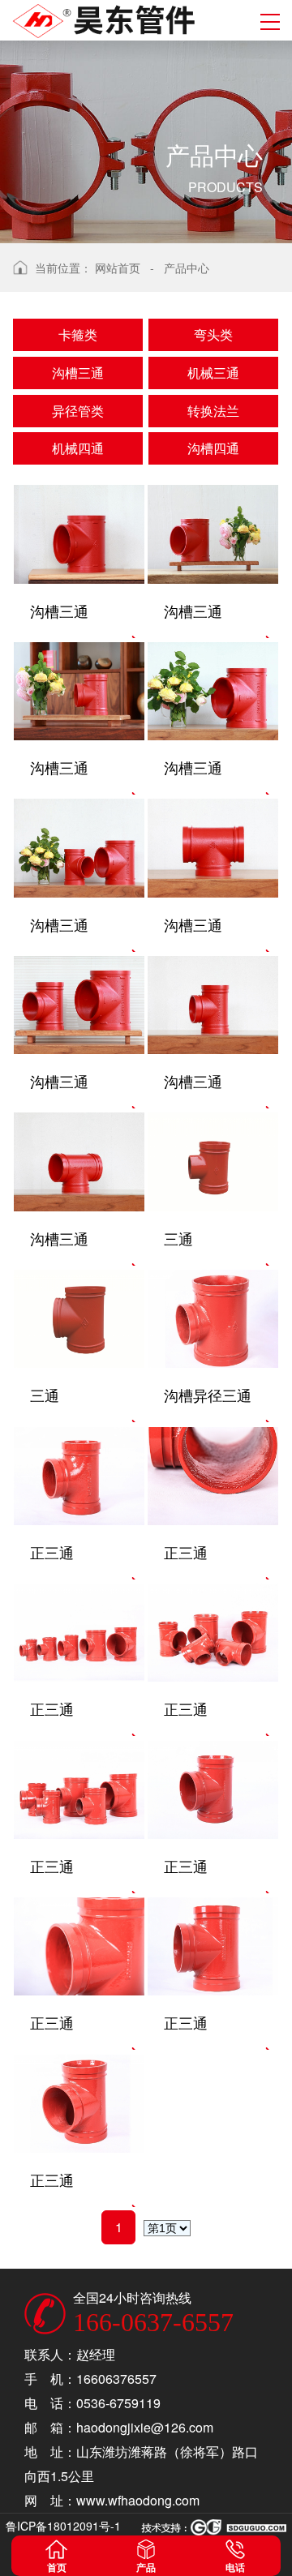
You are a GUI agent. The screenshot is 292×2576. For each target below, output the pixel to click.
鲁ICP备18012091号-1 (63, 2526)
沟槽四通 (213, 448)
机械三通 (213, 373)
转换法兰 (213, 411)
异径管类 (78, 411)
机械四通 (78, 448)
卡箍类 (78, 334)
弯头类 (213, 334)
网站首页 (118, 268)
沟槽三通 (78, 373)
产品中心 (187, 268)
